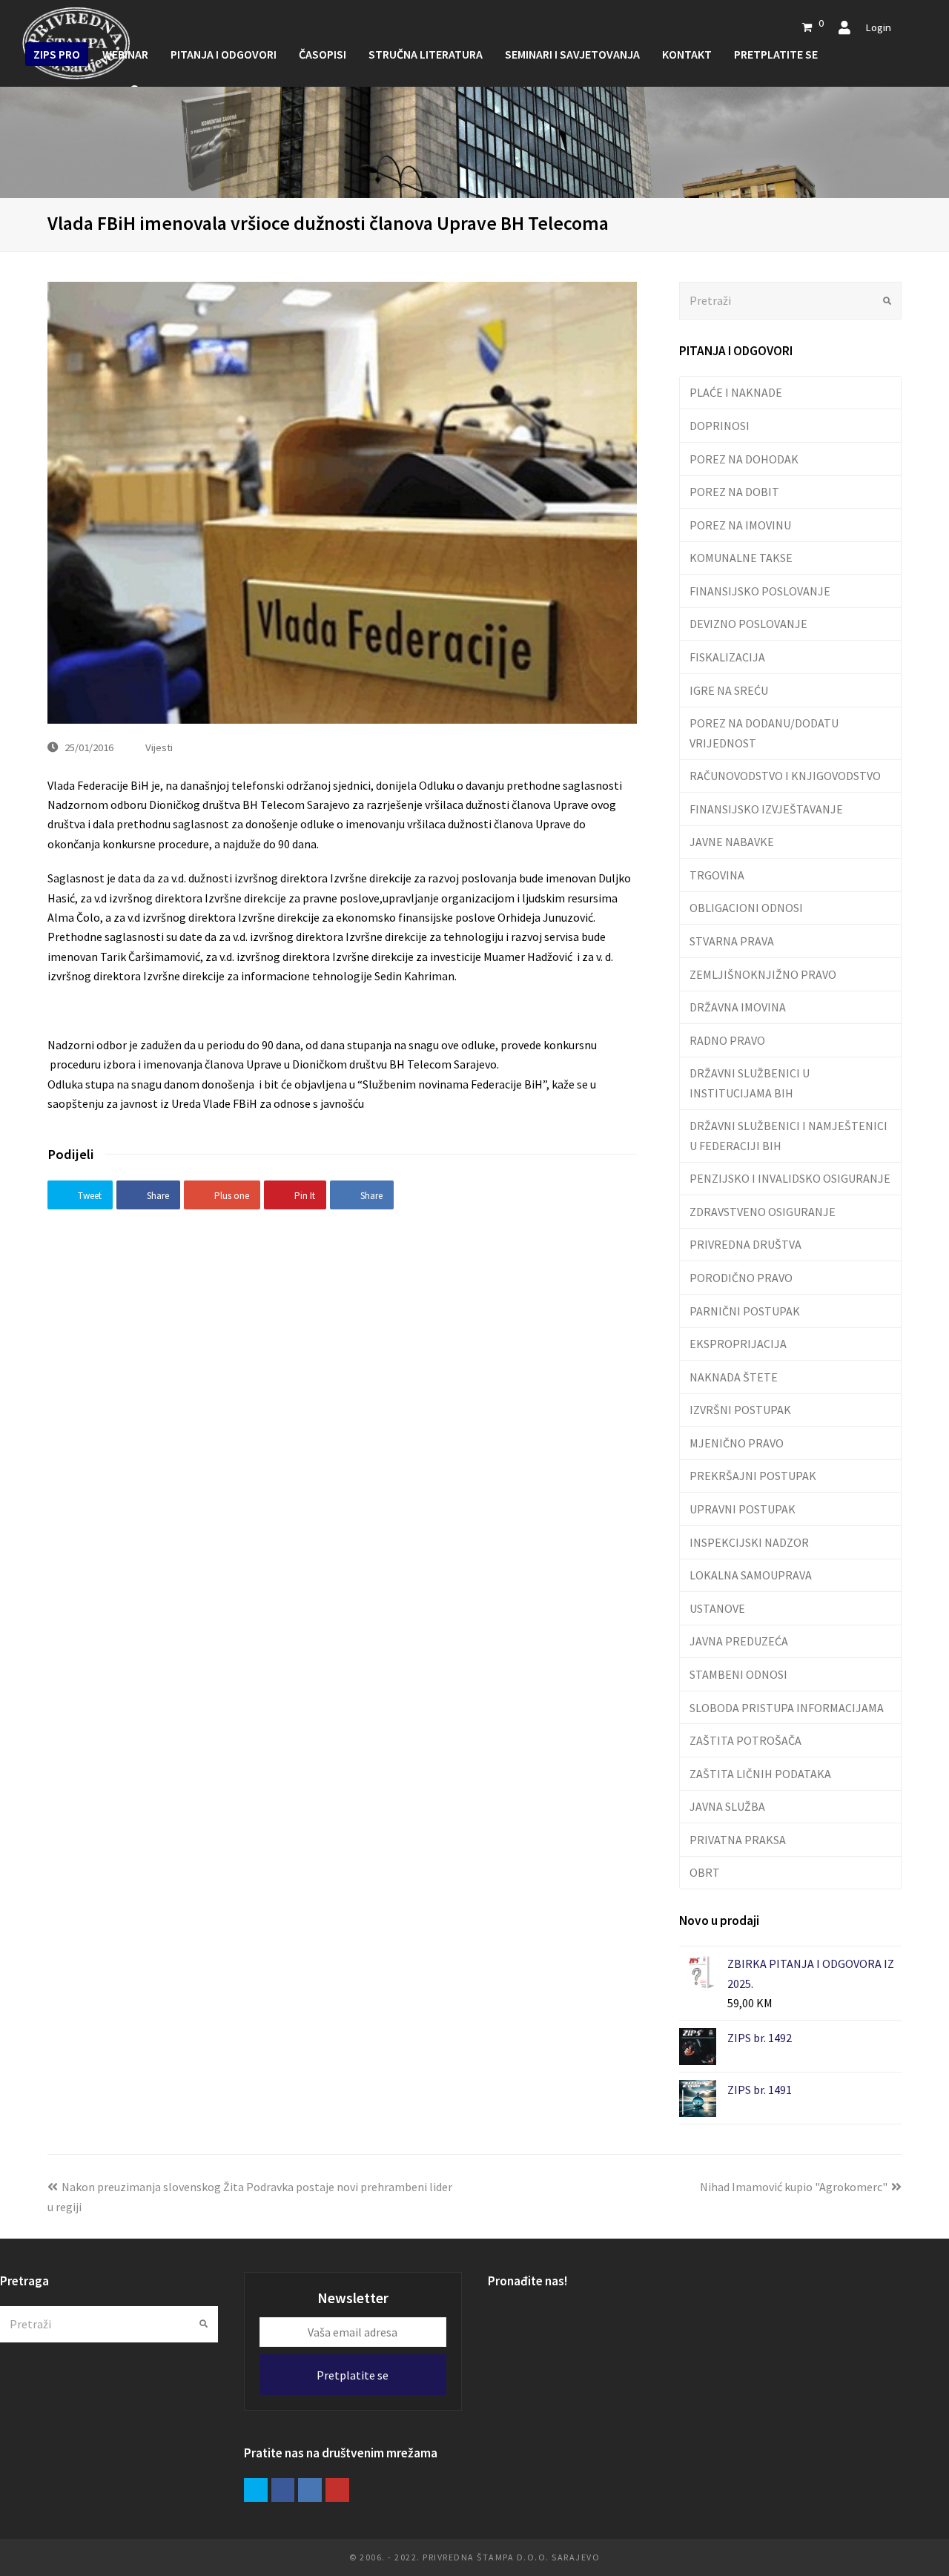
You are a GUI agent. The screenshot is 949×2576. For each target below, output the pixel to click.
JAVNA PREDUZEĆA (739, 1641)
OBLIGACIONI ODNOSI (746, 908)
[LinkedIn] (310, 2490)
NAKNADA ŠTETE (734, 1377)
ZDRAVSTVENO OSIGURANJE (763, 1212)
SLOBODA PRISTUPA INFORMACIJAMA (787, 1708)
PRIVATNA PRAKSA (738, 1840)
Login (878, 27)
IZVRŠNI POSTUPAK (740, 1410)
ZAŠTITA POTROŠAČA (745, 1740)
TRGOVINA (717, 875)
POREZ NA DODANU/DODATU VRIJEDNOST (764, 733)
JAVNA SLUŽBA (727, 1806)
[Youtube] (337, 2490)
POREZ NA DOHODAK (744, 459)
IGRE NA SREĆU (729, 690)
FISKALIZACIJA (727, 657)
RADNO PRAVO (727, 1040)
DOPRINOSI (720, 426)
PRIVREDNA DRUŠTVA (745, 1244)
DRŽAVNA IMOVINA (738, 1007)
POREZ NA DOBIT (734, 492)
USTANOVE (717, 1608)
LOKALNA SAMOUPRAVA (751, 1575)
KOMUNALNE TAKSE (741, 558)
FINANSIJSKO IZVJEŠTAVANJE (766, 809)
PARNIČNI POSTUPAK (745, 1311)
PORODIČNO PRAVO (741, 1278)
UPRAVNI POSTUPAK (743, 1509)
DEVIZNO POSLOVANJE (748, 624)
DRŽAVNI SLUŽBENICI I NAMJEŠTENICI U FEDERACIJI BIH (788, 1135)
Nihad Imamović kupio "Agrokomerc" (794, 2187)
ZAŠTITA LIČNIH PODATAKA (760, 1774)
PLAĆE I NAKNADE (736, 392)
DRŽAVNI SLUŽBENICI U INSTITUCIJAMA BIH (750, 1083)
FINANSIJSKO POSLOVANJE (760, 591)
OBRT (705, 1872)
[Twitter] (256, 2490)
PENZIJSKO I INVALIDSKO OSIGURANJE (790, 1178)
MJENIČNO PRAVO (737, 1443)
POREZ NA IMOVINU (740, 525)
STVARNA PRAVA (732, 941)
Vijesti (159, 747)
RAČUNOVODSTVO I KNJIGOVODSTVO (785, 776)
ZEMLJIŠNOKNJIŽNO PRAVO (763, 974)
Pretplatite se (353, 2375)
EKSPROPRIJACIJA (738, 1344)
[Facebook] (283, 2490)
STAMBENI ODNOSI (738, 1674)
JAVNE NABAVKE (732, 842)
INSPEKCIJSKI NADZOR (749, 1542)
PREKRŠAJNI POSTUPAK (753, 1476)
